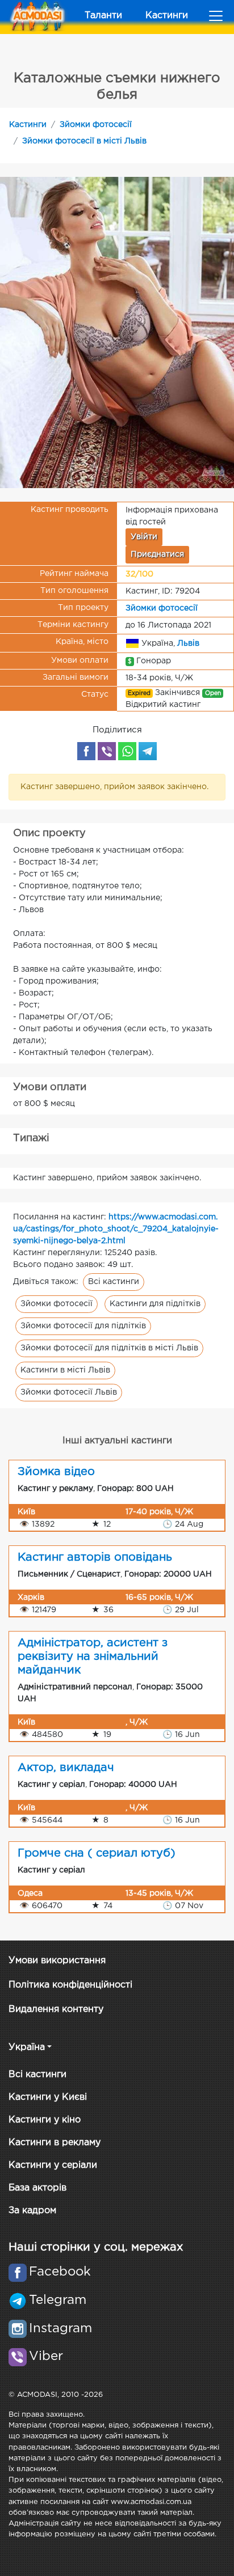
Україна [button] (27, 2047)
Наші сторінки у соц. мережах (96, 2247)
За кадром (32, 2211)
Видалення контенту (56, 2009)
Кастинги (167, 16)
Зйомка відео (56, 1472)
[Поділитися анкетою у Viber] (107, 751)
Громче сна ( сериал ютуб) (97, 1853)
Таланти (103, 16)
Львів (188, 643)
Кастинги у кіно (45, 2120)
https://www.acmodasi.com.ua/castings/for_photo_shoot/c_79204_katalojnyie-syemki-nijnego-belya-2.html (116, 1229)
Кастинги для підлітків (155, 1304)
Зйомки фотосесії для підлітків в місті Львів (109, 1348)
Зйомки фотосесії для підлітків (83, 1326)
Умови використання (57, 1961)
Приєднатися (157, 554)
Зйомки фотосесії (96, 125)
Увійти (144, 537)
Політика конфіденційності (70, 1985)
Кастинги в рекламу (55, 2143)
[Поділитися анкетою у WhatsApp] (127, 751)
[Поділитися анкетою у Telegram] (148, 751)
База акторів (37, 2188)
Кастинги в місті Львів (65, 1370)
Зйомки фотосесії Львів (69, 1392)
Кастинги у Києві (48, 2097)
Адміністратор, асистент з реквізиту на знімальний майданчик (93, 1656)
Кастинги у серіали (53, 2165)
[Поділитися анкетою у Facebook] (86, 751)
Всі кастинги (114, 1282)
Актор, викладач (66, 1768)
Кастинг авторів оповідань (95, 1557)
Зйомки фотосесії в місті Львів (84, 141)
